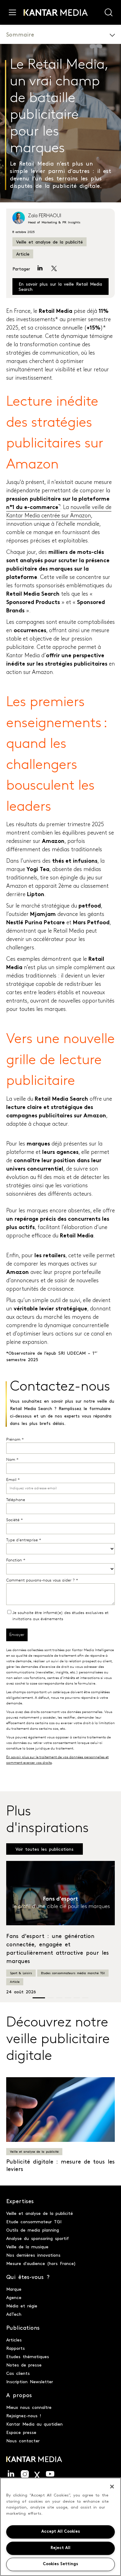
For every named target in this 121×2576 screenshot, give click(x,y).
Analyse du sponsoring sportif (38, 2238)
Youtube (50, 2474)
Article (23, 254)
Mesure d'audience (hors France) (41, 2263)
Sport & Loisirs (21, 1973)
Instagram (25, 2474)
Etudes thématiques (28, 2356)
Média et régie (22, 2306)
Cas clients (18, 2373)
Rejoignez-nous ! (24, 2415)
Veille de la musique (27, 2246)
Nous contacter (23, 2440)
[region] (60, 2527)
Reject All (60, 2548)
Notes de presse (24, 2365)
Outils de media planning (33, 2230)
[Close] (112, 2487)
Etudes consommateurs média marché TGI (73, 1973)
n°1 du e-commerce (32, 508)
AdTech (14, 2314)
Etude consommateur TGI (34, 2221)
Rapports (16, 2348)
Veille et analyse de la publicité (49, 242)
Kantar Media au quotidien (34, 2424)
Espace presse (21, 2432)
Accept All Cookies (61, 2532)
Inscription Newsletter (30, 2381)
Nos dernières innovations (33, 2255)
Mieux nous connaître (29, 2407)
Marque (14, 2289)
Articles (14, 2340)
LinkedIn (11, 2474)
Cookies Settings (60, 2564)
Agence (14, 2297)
